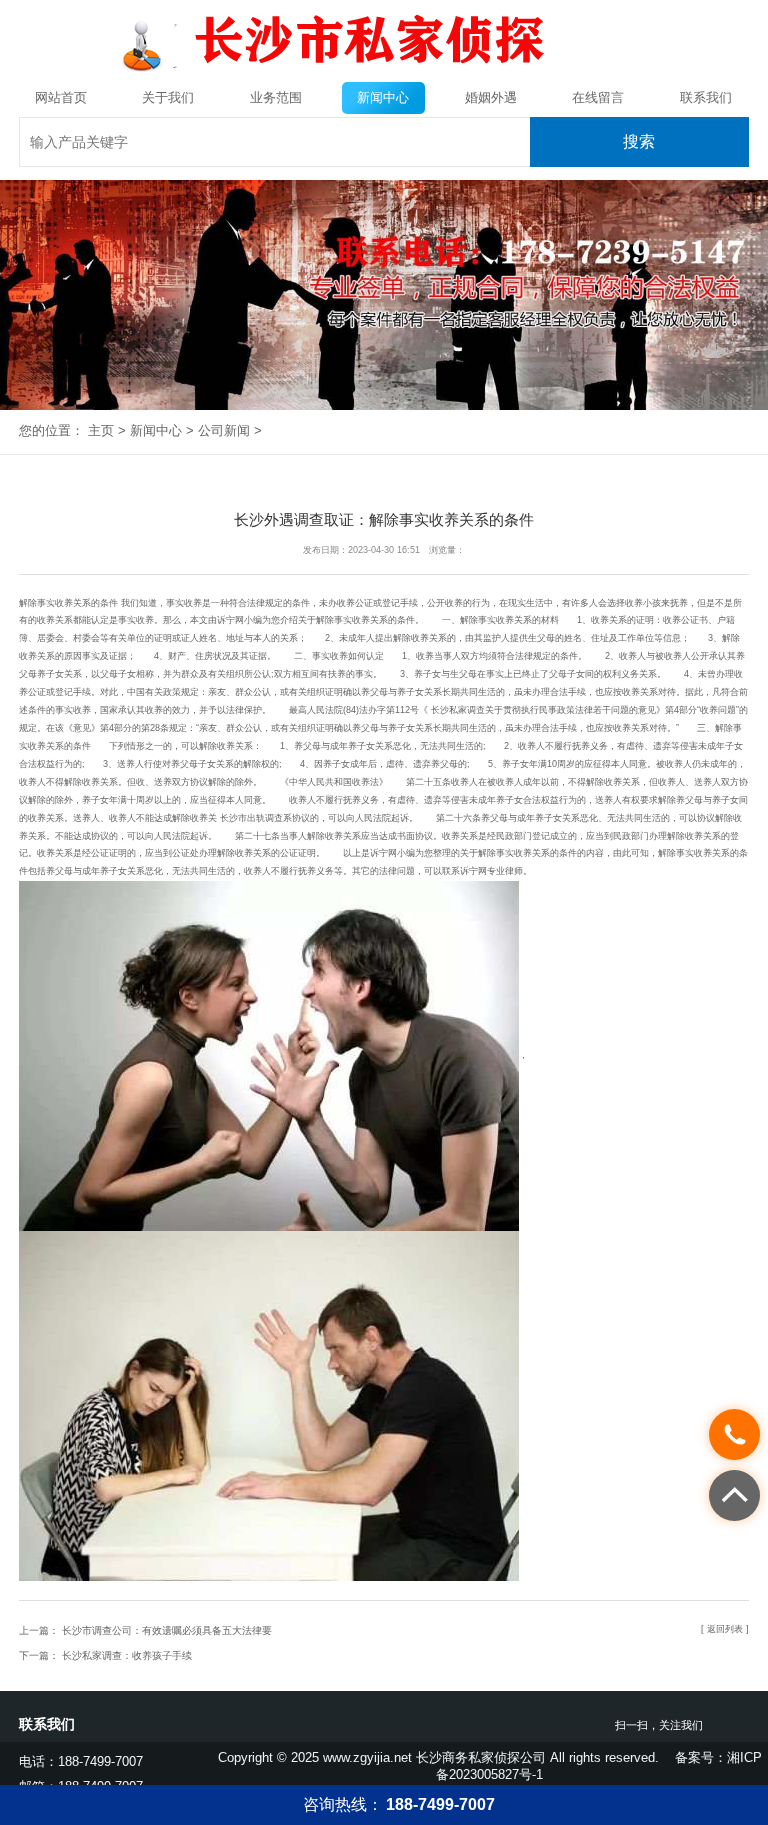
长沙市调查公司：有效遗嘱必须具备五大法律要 (165, 1630)
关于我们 (168, 97)
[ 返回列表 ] (725, 1629)
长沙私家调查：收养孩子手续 (125, 1655)
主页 (101, 430)
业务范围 (276, 97)
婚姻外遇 (491, 97)
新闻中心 (383, 97)
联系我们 (706, 97)
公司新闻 (224, 430)
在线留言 (598, 97)
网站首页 (61, 97)
